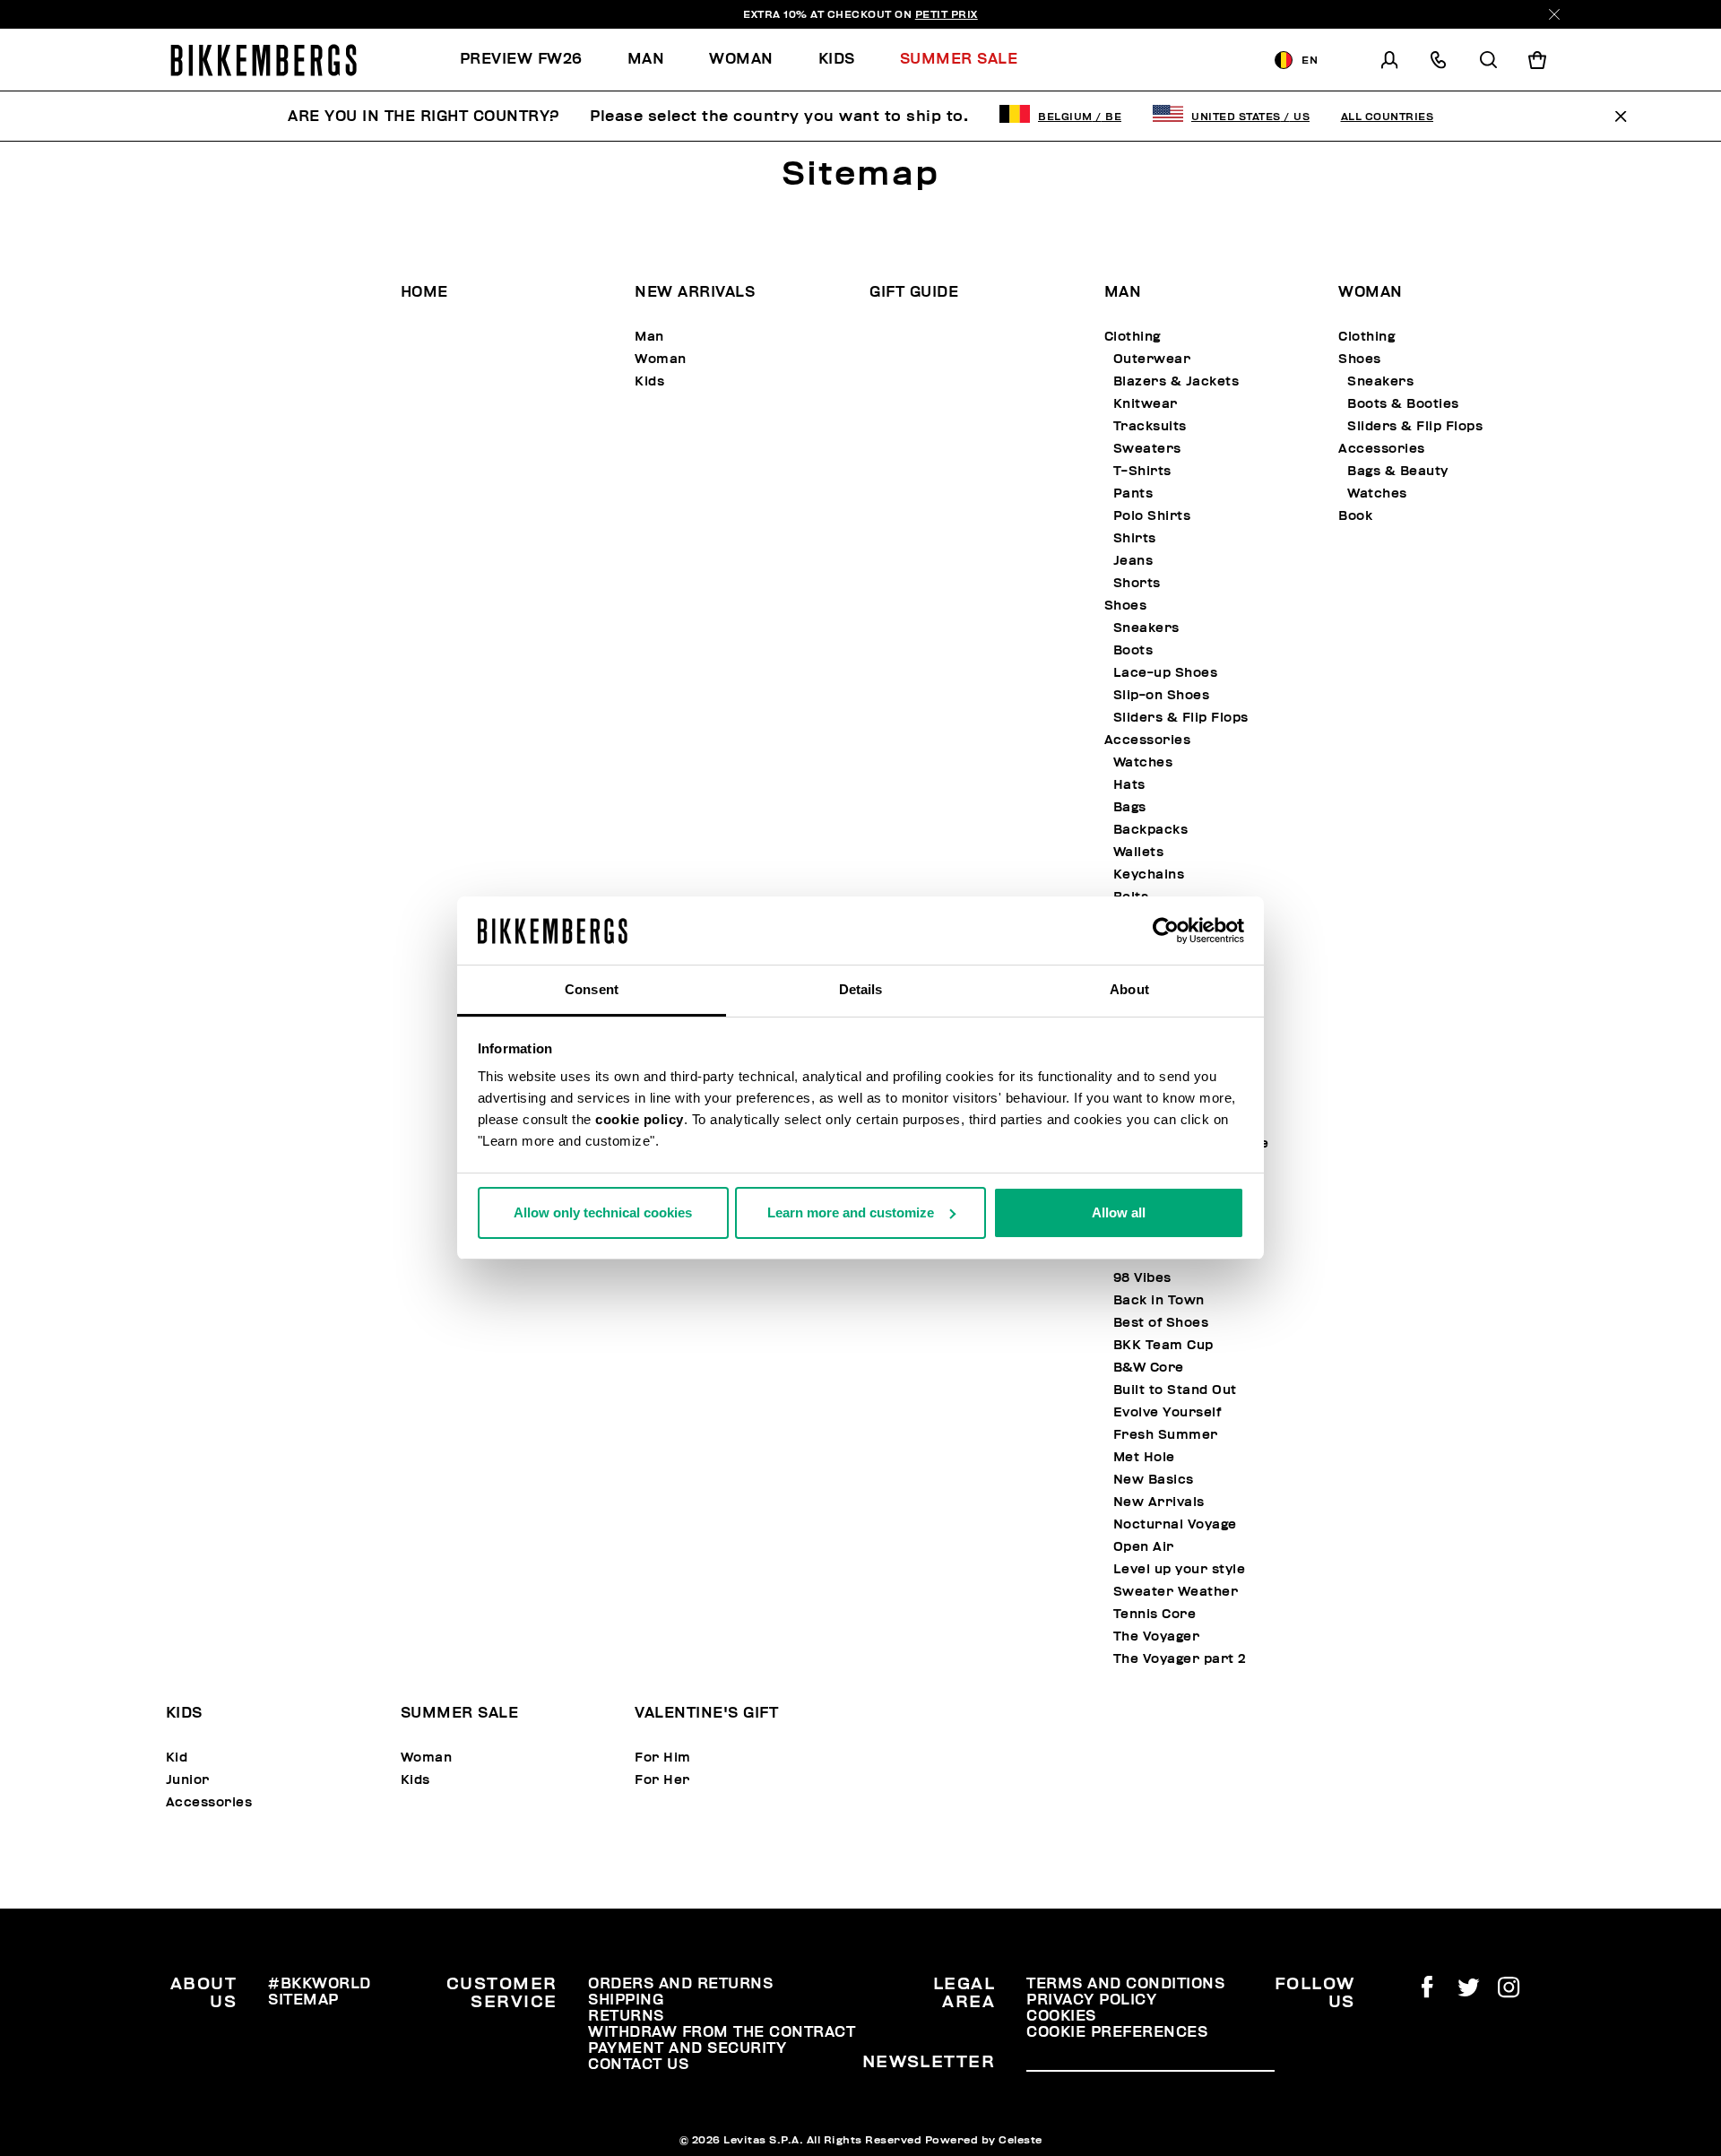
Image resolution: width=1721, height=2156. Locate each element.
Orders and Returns (680, 1984)
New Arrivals (695, 292)
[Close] (1554, 14)
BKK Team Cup (1163, 1345)
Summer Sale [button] (959, 59)
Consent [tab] (592, 989)
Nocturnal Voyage (1175, 1524)
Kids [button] (837, 59)
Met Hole (1144, 1457)
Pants (1133, 494)
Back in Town (1159, 1300)
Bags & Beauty (1398, 471)
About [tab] (1129, 989)
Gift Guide (914, 292)
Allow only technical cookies (603, 1212)
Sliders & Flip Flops (1181, 718)
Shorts (1137, 583)
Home (424, 292)
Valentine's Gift (706, 1713)
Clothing (1133, 337)
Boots (1133, 650)
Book (1355, 516)
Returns (626, 2016)
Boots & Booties (1403, 404)
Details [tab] (861, 989)
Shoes (1126, 606)
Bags (1130, 807)
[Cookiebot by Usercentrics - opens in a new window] (1166, 931)
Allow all (1119, 1212)
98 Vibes (1142, 1278)
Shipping (626, 2000)
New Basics (1154, 1480)
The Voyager (1157, 1636)
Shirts (1135, 538)
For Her (662, 1780)
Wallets (1139, 852)
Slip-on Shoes (1162, 695)
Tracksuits (1150, 426)
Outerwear (1152, 359)
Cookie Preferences (1117, 2032)
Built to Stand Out (1175, 1390)
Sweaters (1147, 449)
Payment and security (687, 2048)
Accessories (1148, 740)
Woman (661, 359)
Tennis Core (1155, 1614)
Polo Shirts (1152, 516)
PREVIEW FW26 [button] (521, 59)
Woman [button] (741, 59)
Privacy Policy (1091, 2000)
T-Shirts (1142, 471)
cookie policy (640, 1119)
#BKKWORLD (320, 1984)
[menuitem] (532, 60)
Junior (188, 1780)
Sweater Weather (1176, 1592)
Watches (1143, 762)
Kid (177, 1758)
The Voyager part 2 (1180, 1659)
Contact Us (638, 2065)
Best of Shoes (1161, 1323)
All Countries (1388, 117)
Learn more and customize (851, 1212)
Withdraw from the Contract (722, 2032)
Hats (1129, 785)
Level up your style (1180, 1569)
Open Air (1144, 1547)
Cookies (1061, 2016)
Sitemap (303, 2000)
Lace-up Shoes (1166, 673)
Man (649, 337)
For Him (663, 1758)
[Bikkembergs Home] (264, 60)
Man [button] (646, 59)
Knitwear (1146, 404)
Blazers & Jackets (1176, 381)
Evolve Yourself (1168, 1412)
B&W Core (1149, 1368)
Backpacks (1151, 830)
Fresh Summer (1166, 1435)
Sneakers (1146, 628)
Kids (649, 381)
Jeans (1133, 561)
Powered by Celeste (984, 2140)
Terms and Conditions (1125, 1984)
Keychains (1149, 875)
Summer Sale (460, 1713)
